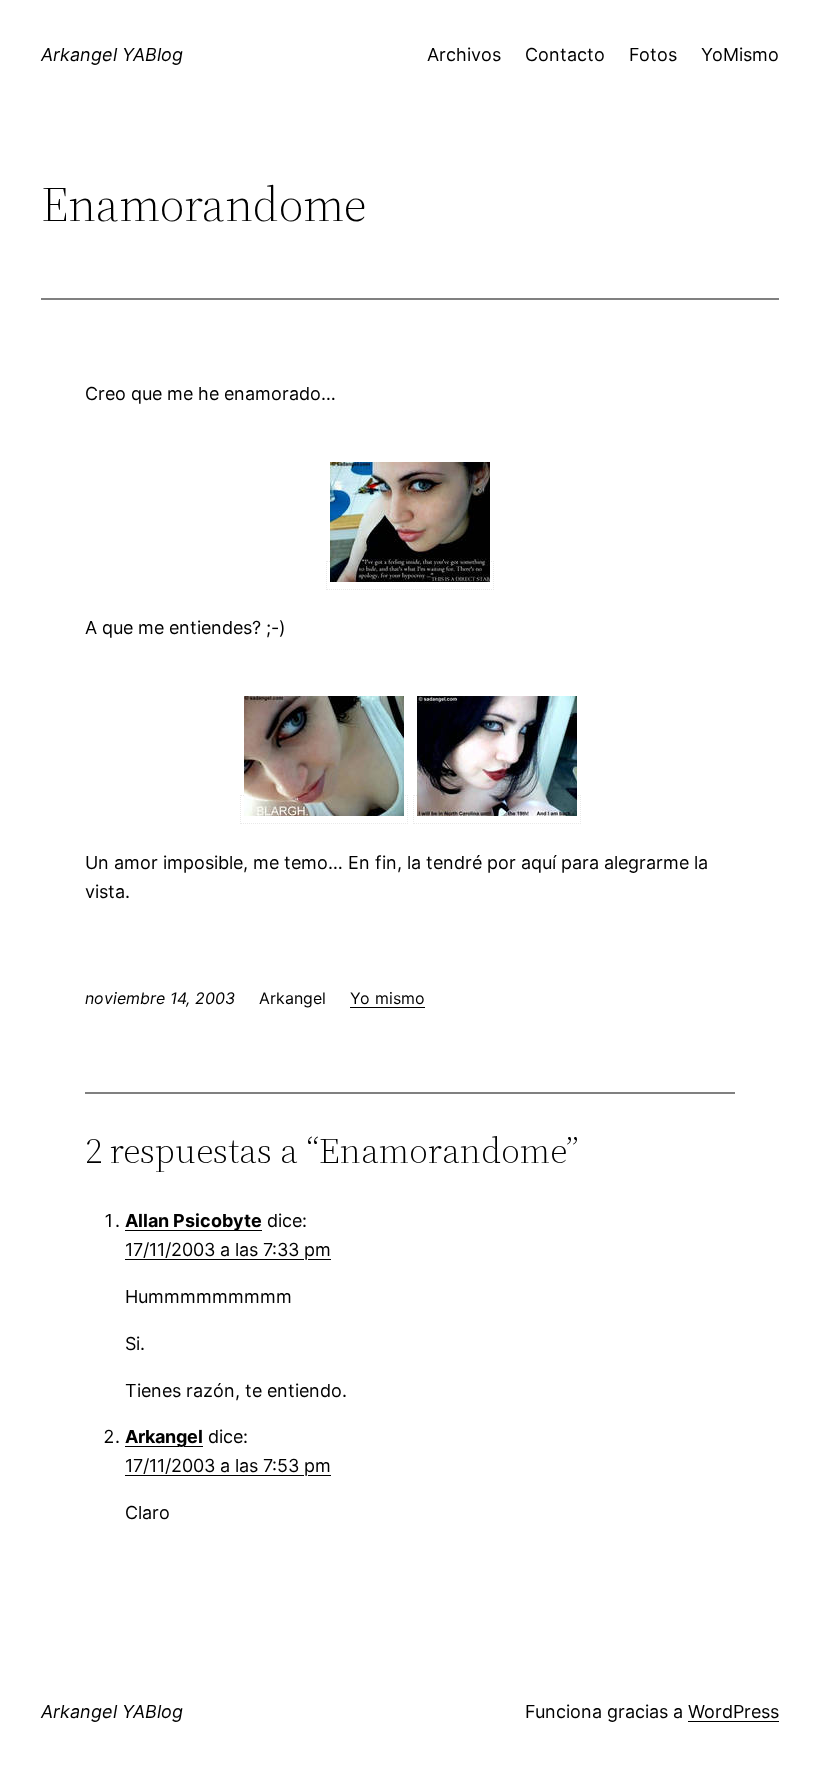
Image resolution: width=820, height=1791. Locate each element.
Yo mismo (387, 998)
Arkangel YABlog (112, 54)
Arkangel (164, 1436)
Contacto (565, 54)
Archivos (464, 54)
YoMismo (740, 54)
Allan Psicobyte (193, 1220)
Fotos (653, 54)
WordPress (733, 1711)
